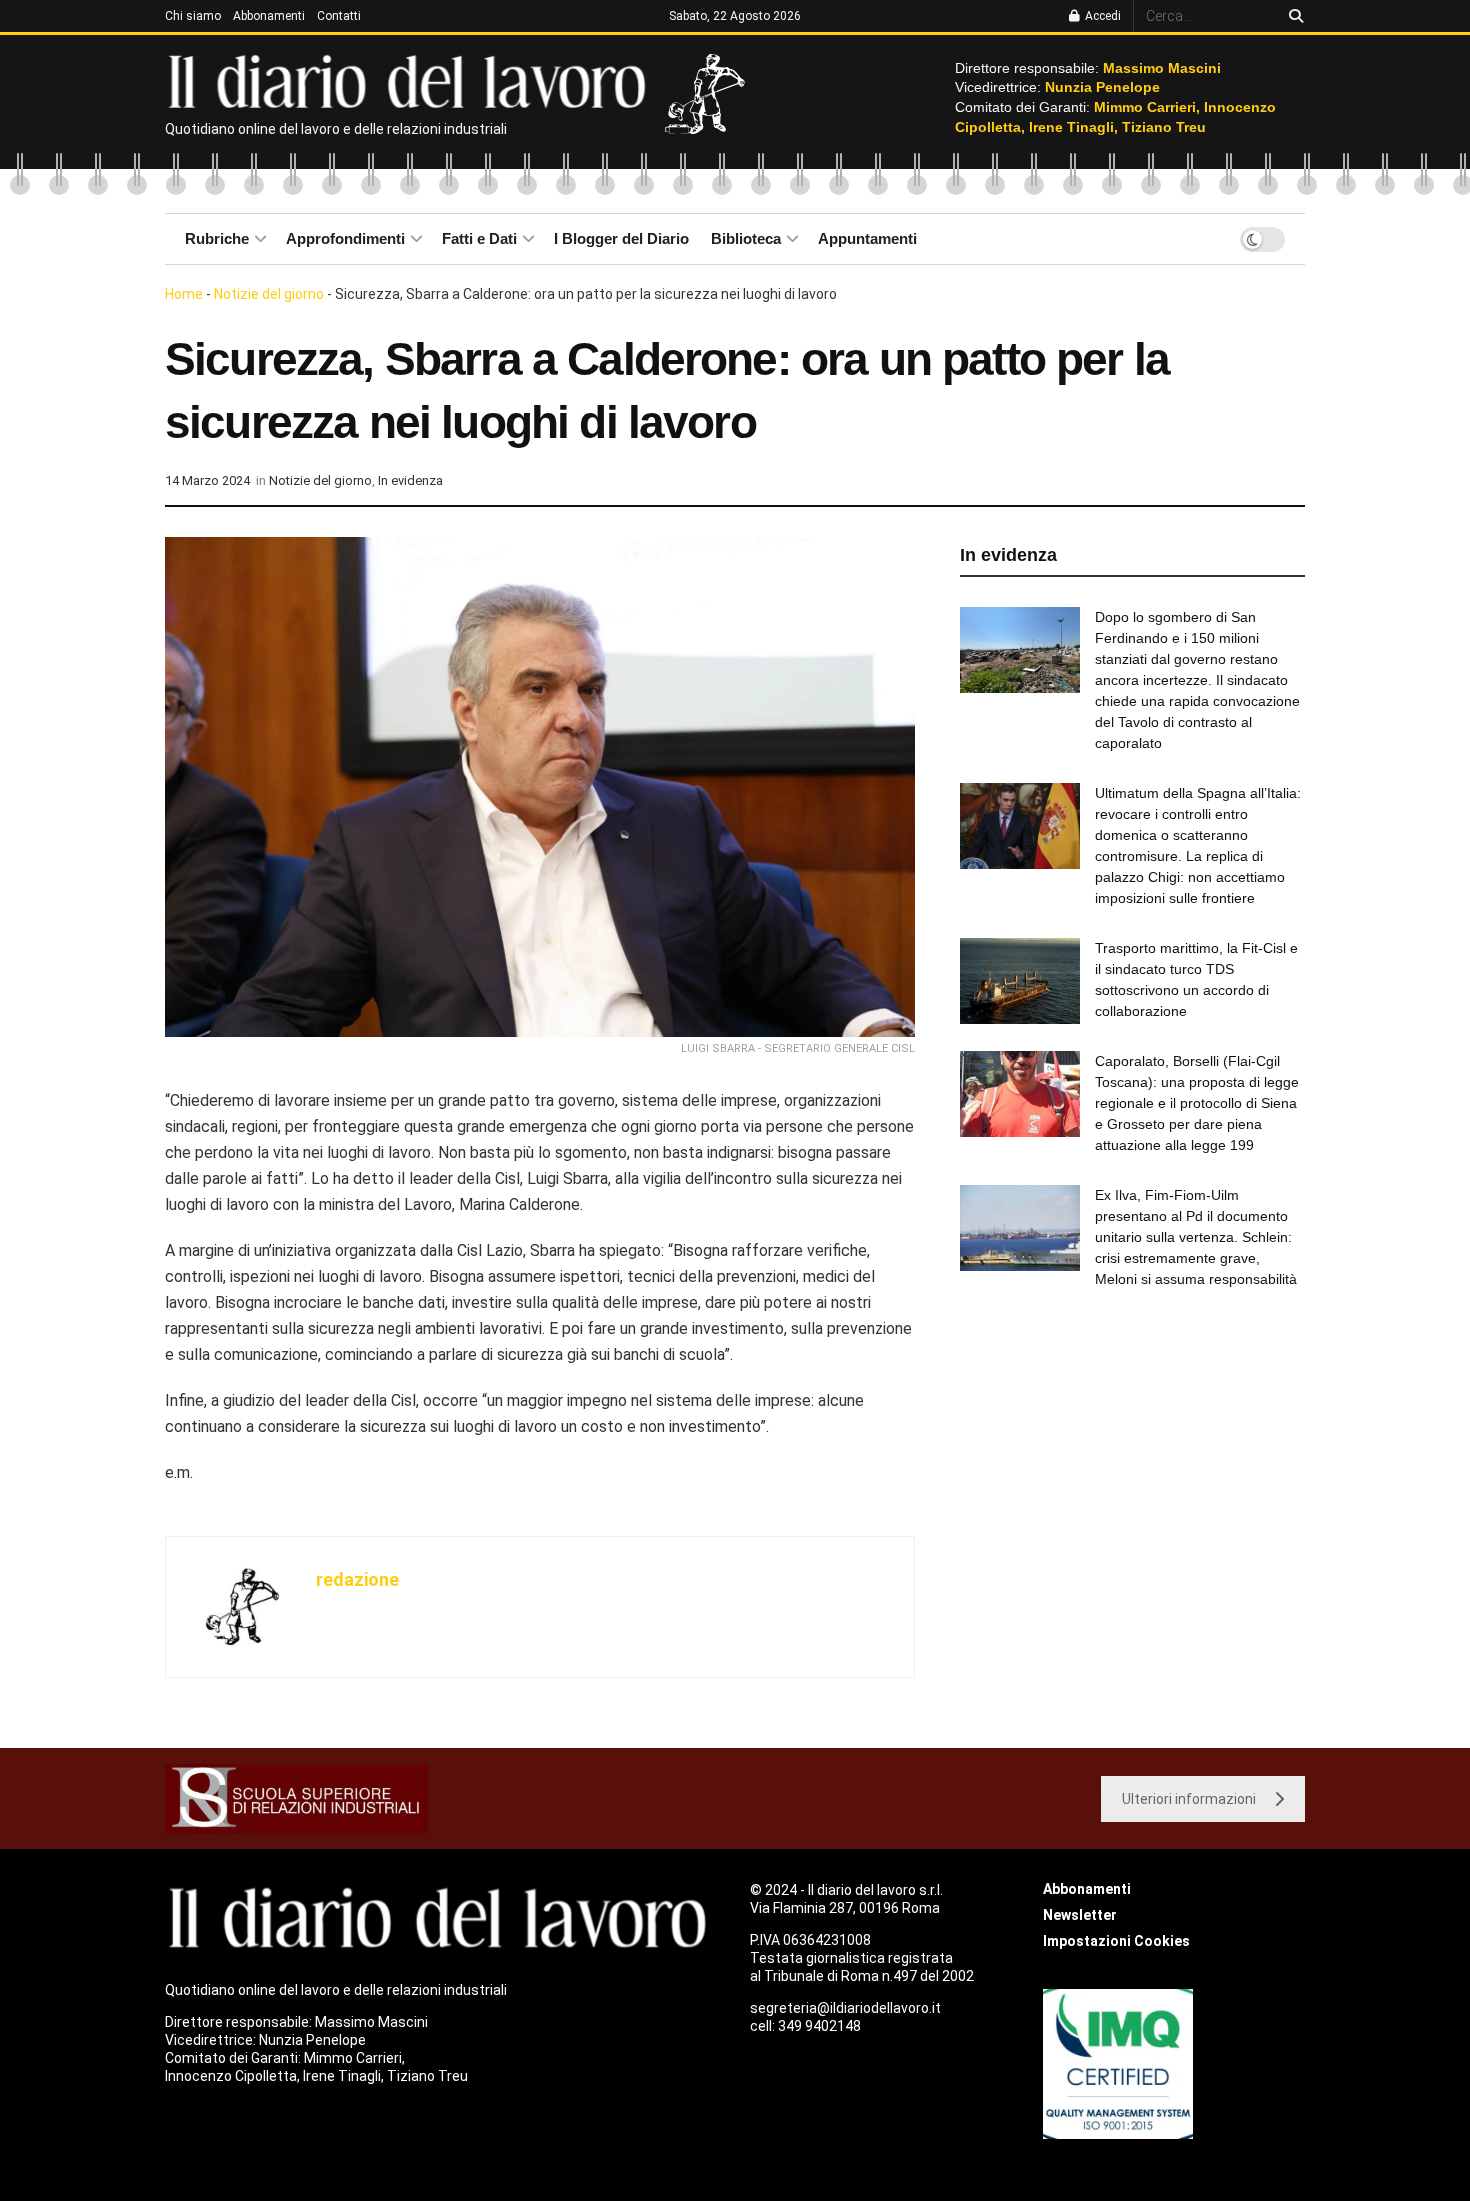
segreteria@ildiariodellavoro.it (845, 2008)
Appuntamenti (867, 238)
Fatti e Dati (479, 238)
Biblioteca (746, 238)
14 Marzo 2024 (207, 480)
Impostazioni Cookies (1116, 1941)
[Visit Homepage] (411, 80)
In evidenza (410, 480)
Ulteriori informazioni (1189, 1799)
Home (184, 294)
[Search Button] (1292, 16)
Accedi (1101, 16)
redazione (357, 1579)
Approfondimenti (345, 238)
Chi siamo (193, 16)
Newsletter (1080, 1915)
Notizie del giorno (269, 294)
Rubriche (217, 238)
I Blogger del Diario (621, 238)
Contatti (339, 16)
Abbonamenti (269, 16)
